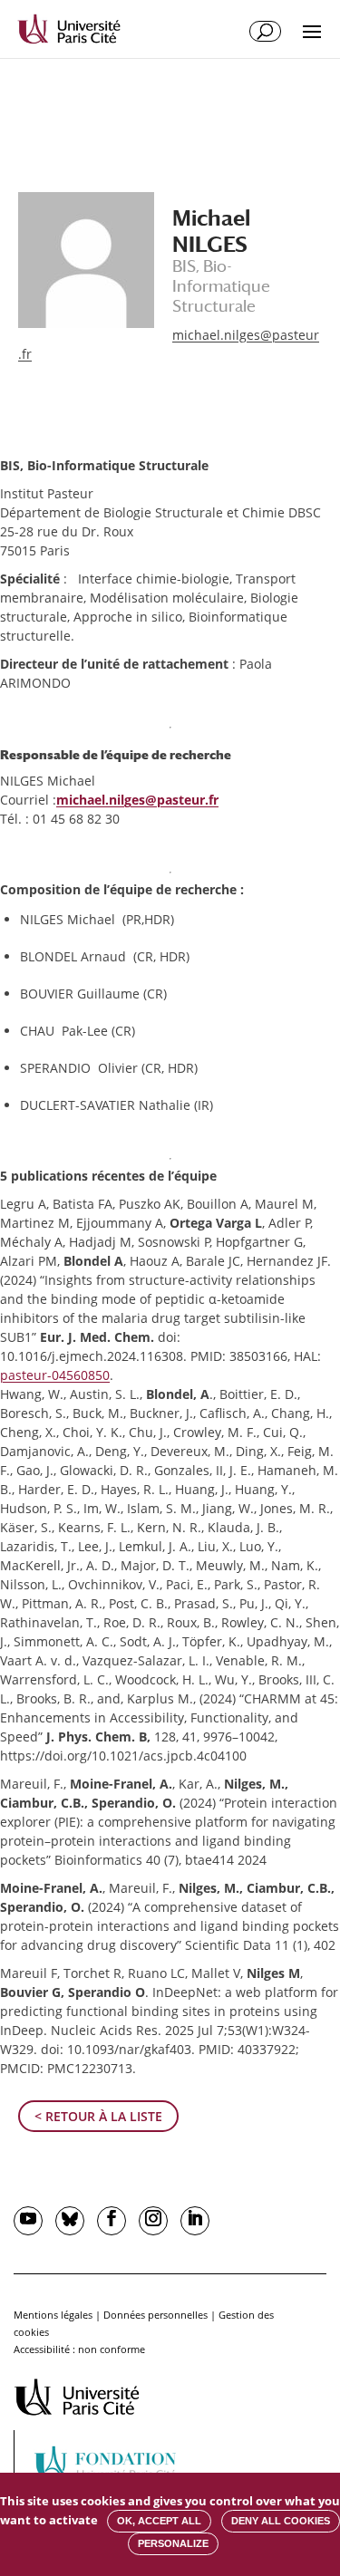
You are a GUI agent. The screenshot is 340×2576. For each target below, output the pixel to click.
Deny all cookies (281, 2521)
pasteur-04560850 (55, 1375)
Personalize (173, 2543)
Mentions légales (53, 2315)
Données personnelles (155, 2315)
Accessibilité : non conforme (79, 2349)
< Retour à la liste (98, 2116)
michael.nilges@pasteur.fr (137, 800)
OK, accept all (159, 2521)
